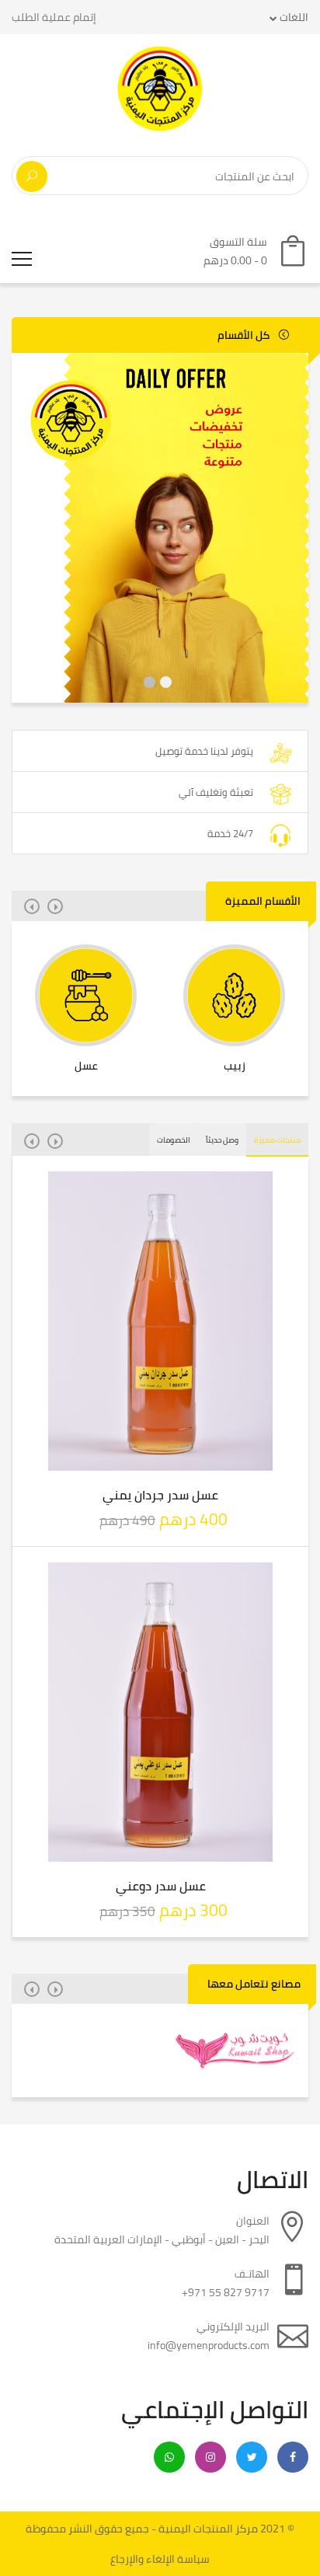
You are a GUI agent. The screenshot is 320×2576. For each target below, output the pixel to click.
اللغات (293, 17)
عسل (86, 1066)
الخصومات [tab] (174, 1140)
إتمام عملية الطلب (54, 17)
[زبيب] (234, 995)
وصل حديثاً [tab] (222, 1140)
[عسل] (86, 995)
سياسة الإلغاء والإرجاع (160, 2559)
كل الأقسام (245, 335)
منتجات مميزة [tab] (277, 1140)
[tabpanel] (160, 528)
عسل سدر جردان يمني (160, 1495)
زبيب (235, 1066)
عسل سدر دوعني (161, 1886)
